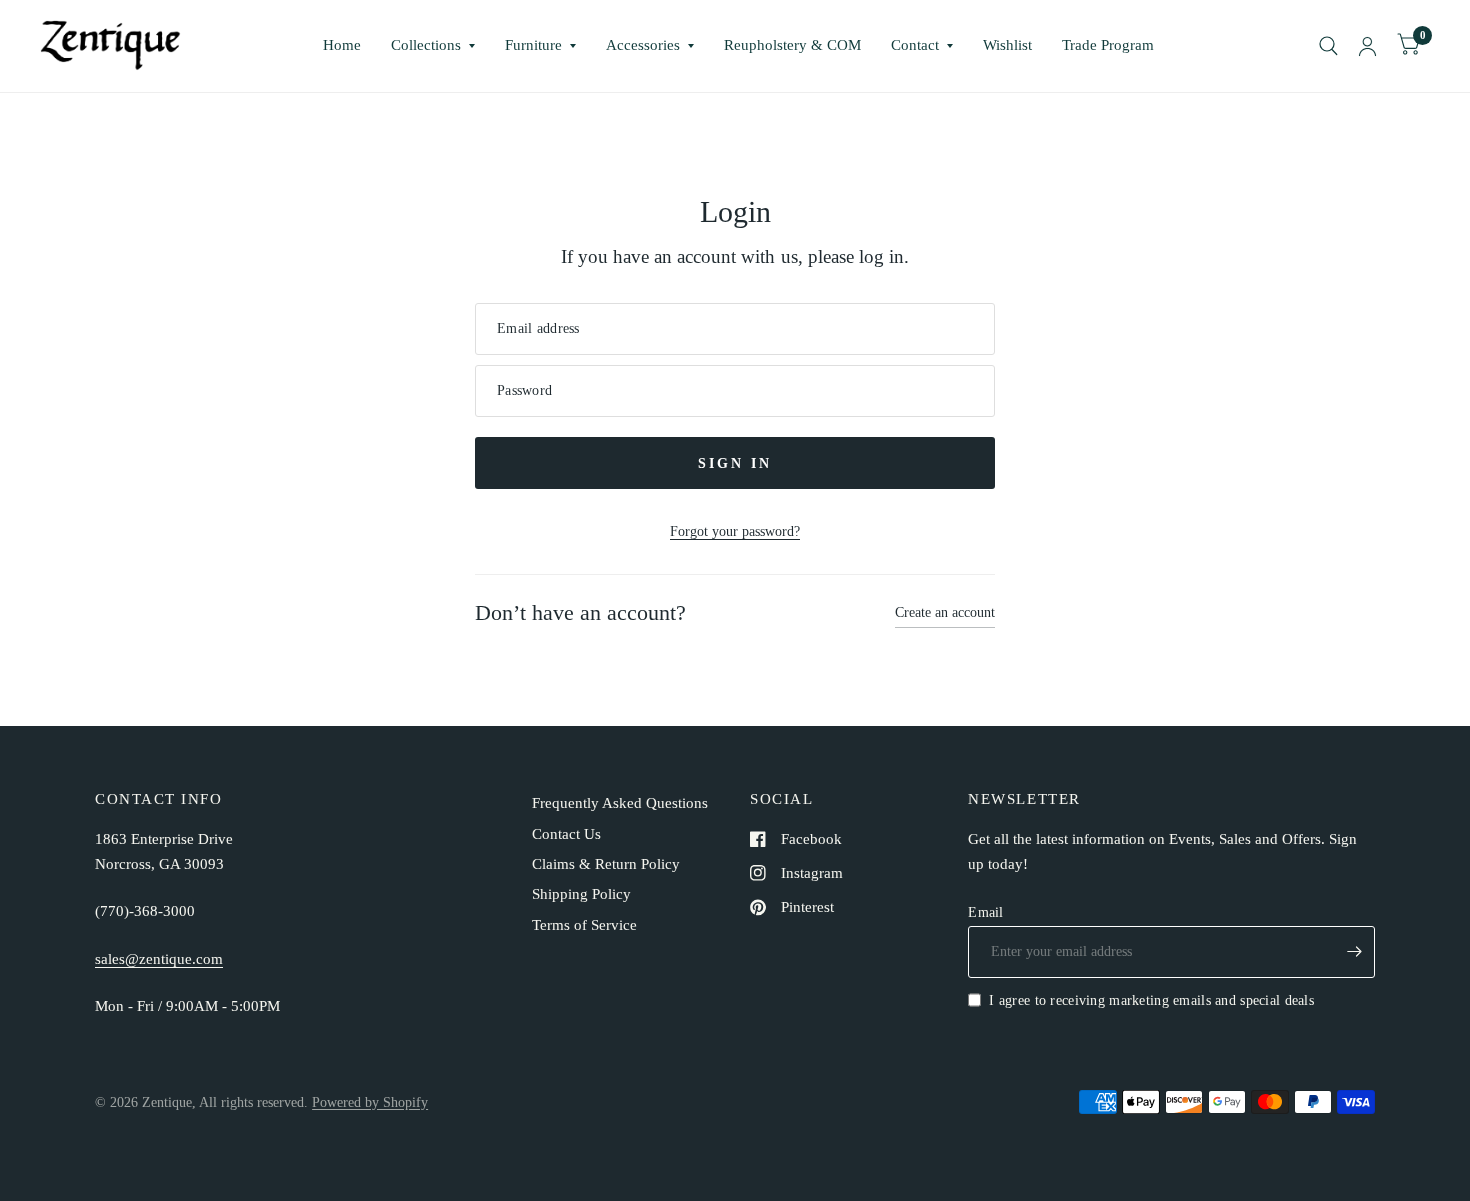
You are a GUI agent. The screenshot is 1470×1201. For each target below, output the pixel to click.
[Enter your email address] (1355, 952)
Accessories (643, 45)
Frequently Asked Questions (620, 803)
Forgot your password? (735, 531)
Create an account (945, 612)
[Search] (1328, 46)
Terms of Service (584, 925)
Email (985, 912)
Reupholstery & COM (792, 45)
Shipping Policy (581, 894)
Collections (426, 45)
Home (342, 45)
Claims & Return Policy (606, 864)
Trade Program (1108, 45)
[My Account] (1367, 46)
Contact (915, 45)
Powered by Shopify (370, 1102)
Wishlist (1007, 45)
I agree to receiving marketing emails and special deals (1151, 1000)
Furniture (533, 45)
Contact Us (566, 834)
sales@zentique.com (159, 959)
